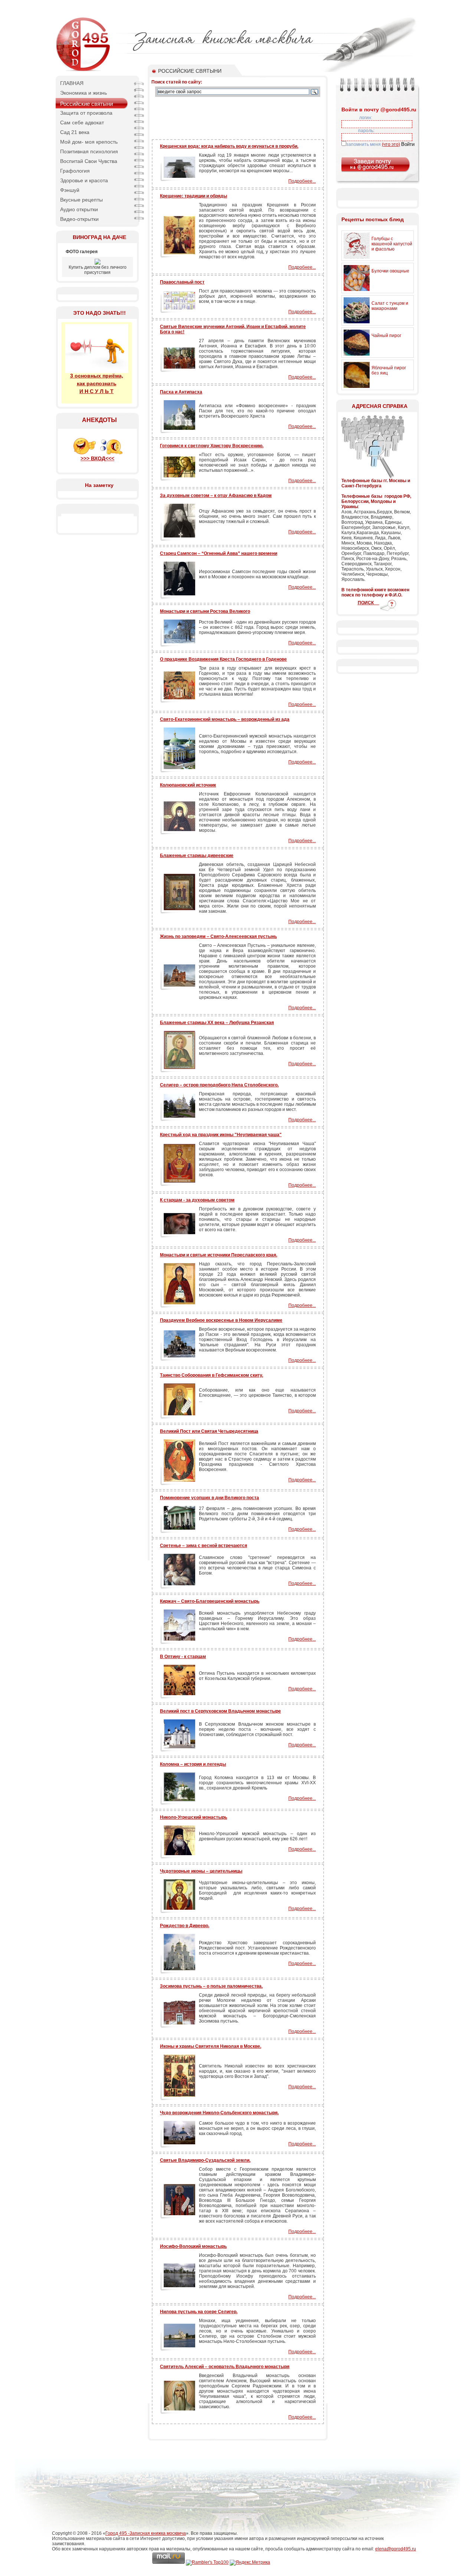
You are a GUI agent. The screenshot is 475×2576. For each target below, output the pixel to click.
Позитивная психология (89, 151)
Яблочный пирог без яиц (389, 370)
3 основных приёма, (97, 376)
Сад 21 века (75, 132)
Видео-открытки (79, 219)
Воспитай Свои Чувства (89, 161)
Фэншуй (70, 190)
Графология (75, 171)
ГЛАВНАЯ (72, 83)
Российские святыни (86, 104)
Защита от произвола (86, 113)
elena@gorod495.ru (396, 2549)
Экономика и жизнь (83, 93)
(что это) (391, 144)
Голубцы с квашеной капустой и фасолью (392, 244)
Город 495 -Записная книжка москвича (146, 2533)
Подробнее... (302, 181)
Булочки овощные (390, 271)
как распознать (97, 383)
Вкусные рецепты (81, 200)
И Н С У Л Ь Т (96, 391)
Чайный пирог (386, 336)
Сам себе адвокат (82, 122)
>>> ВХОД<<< (97, 458)
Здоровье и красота (84, 180)
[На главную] (83, 71)
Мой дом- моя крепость (89, 142)
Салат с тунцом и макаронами (390, 306)
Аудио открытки (79, 209)
